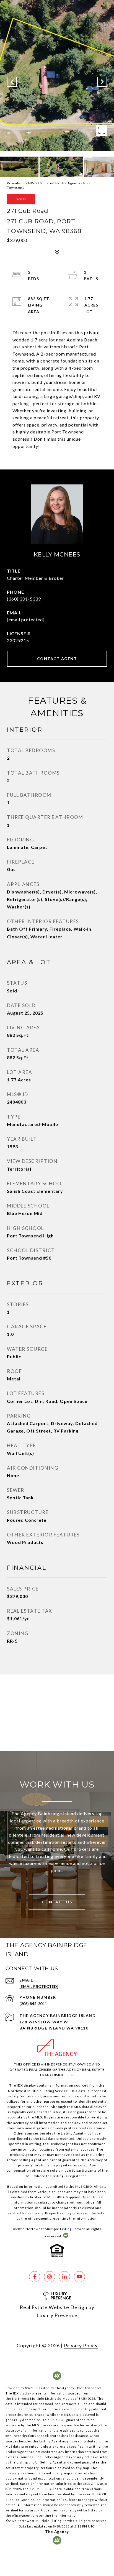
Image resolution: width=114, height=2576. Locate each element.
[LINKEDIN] (64, 2277)
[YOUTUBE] (79, 2277)
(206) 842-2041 (33, 2004)
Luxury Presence (57, 2315)
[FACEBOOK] (35, 2277)
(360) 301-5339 (24, 599)
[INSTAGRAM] (50, 2277)
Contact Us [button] (57, 1902)
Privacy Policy (81, 2345)
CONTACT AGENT (57, 659)
